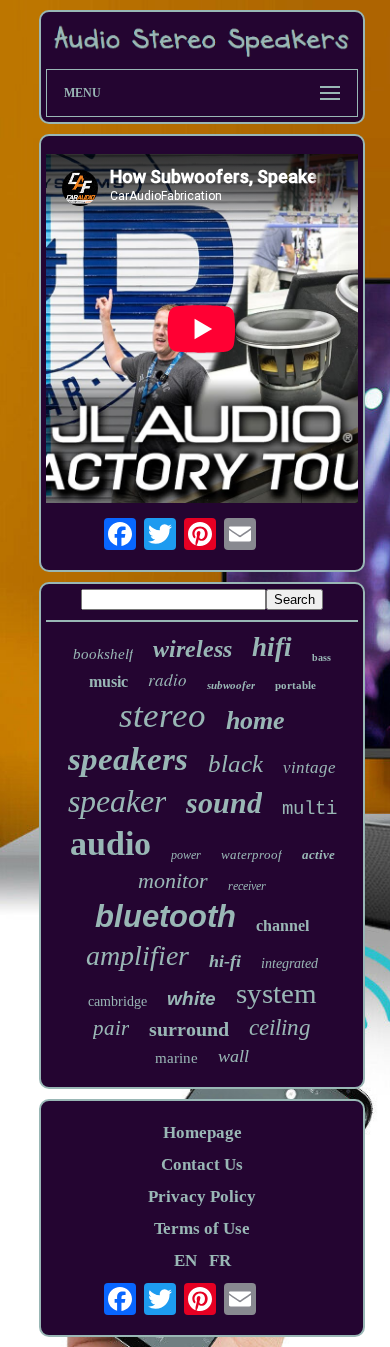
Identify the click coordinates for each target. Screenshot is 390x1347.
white (191, 998)
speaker (117, 801)
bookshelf (103, 654)
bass (321, 657)
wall (233, 1056)
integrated (289, 963)
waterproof (251, 854)
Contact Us (202, 1164)
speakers (128, 759)
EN (185, 1260)
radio (167, 679)
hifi (272, 647)
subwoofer (231, 685)
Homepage (202, 1132)
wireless (192, 649)
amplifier (137, 955)
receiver (247, 886)
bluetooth (165, 916)
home (255, 720)
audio (110, 843)
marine (176, 1058)
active (318, 854)
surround (189, 1029)
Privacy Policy (202, 1196)
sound (224, 802)
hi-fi (225, 961)
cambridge (117, 1001)
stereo (162, 715)
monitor (173, 880)
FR (220, 1260)
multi (309, 809)
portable (295, 685)
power (186, 855)
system (276, 993)
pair (111, 1028)
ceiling (280, 1027)
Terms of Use (202, 1228)
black (235, 763)
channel (282, 925)
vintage (309, 767)
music (108, 681)
